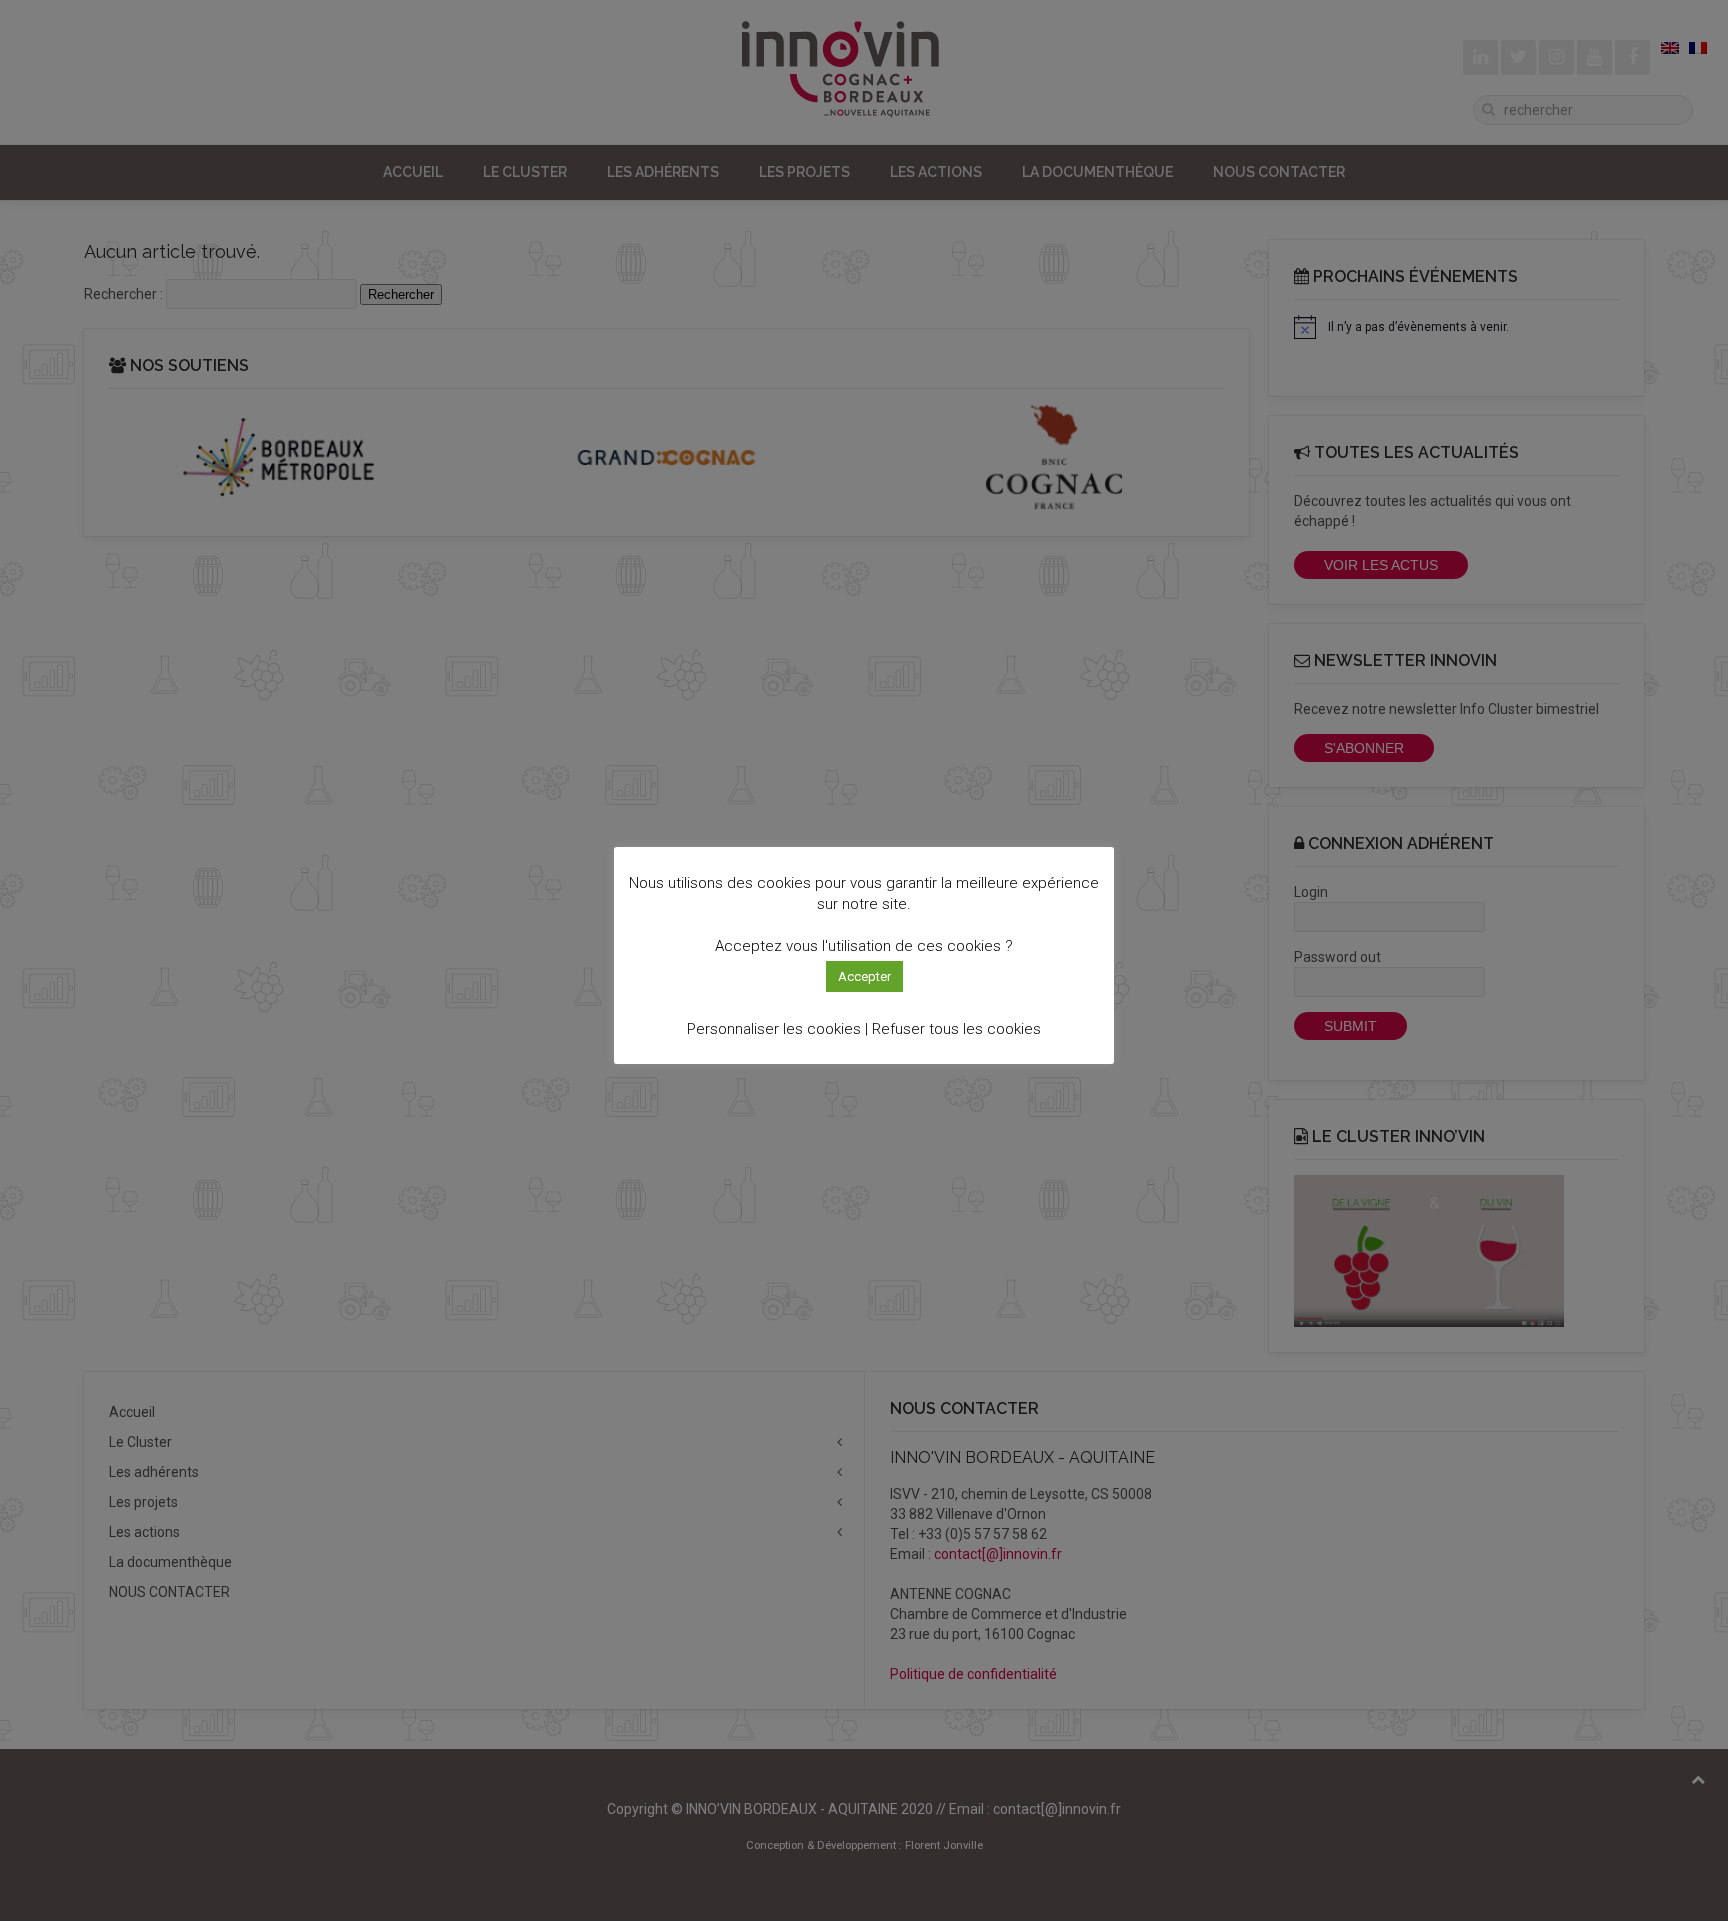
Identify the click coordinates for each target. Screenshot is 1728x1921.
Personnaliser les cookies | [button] (777, 1029)
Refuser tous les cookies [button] (956, 1029)
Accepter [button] (864, 976)
